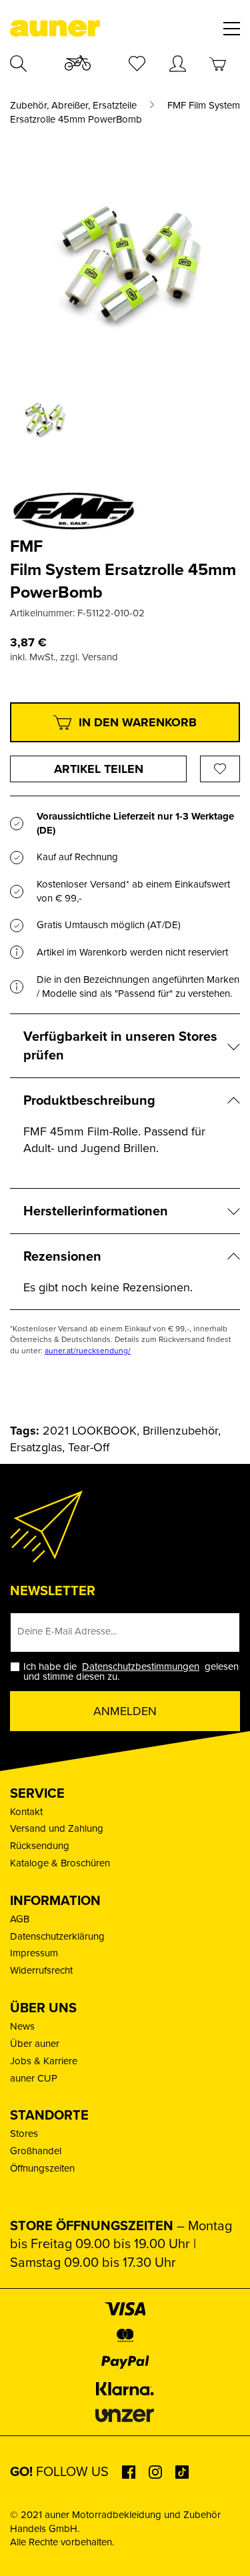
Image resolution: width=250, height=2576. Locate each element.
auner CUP (34, 2078)
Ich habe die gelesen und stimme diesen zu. (131, 1672)
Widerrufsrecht (41, 1970)
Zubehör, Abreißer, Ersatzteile (73, 106)
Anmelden (125, 1711)
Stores (24, 2134)
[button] (24, 2552)
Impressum (34, 1953)
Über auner (35, 2044)
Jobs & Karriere (44, 2061)
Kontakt (26, 1812)
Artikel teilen (99, 769)
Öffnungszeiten (42, 2168)
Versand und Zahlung (57, 1828)
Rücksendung (40, 1846)
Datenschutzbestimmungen (141, 1666)
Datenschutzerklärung (57, 1936)
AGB (20, 1919)
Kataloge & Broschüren (60, 1863)
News (22, 2026)
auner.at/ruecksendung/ (88, 1351)
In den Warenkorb (138, 722)
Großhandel (36, 2151)
